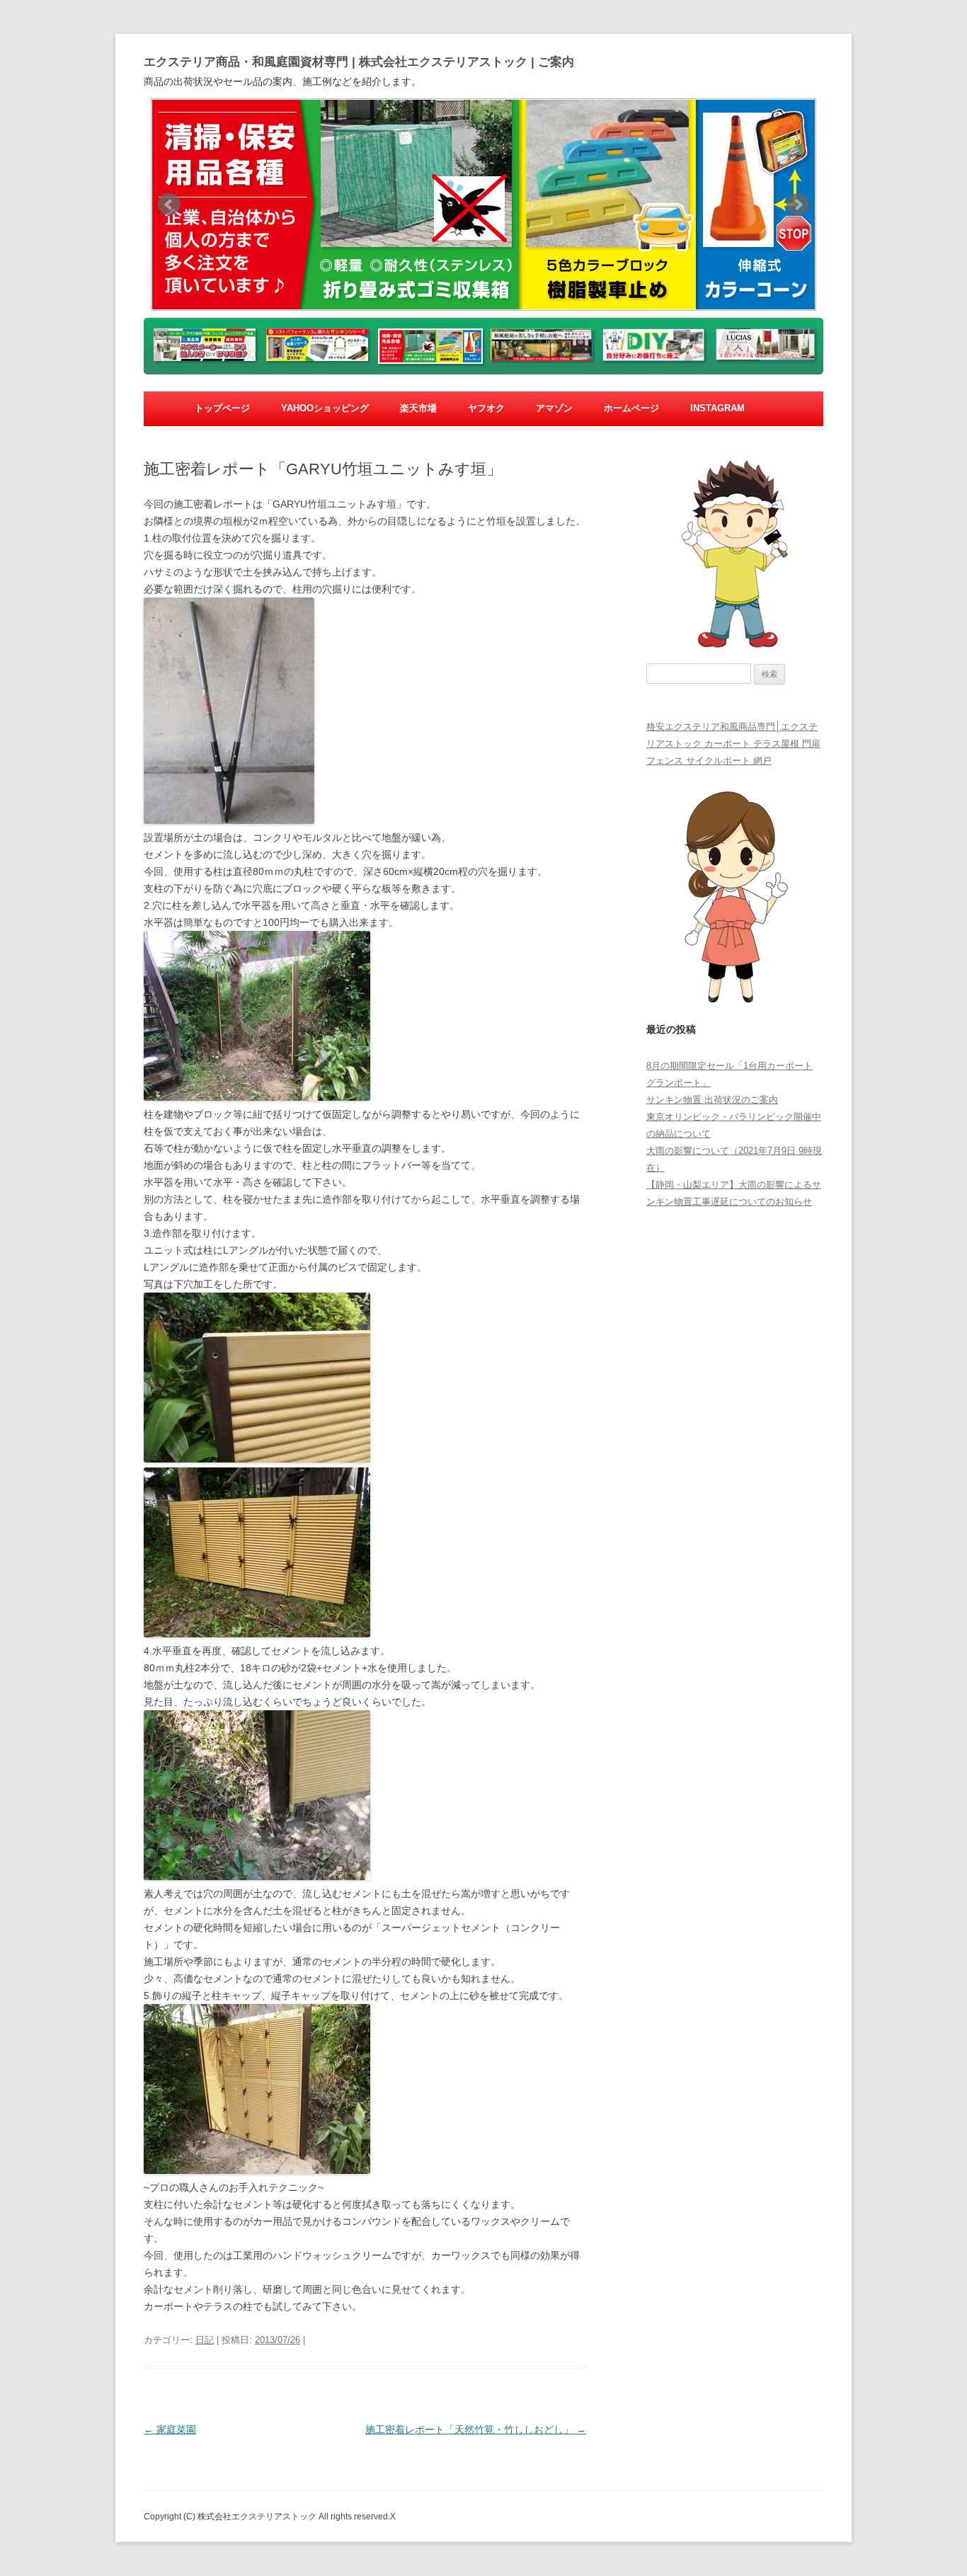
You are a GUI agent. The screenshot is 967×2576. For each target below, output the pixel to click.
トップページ (222, 408)
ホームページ (631, 408)
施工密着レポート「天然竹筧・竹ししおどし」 (476, 2429)
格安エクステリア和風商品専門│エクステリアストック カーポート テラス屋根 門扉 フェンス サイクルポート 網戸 (733, 744)
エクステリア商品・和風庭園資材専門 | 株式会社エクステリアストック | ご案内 (359, 62)
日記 (205, 2340)
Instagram (717, 408)
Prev (169, 205)
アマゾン (554, 408)
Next (798, 205)
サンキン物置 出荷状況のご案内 (712, 1100)
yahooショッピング (325, 408)
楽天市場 (418, 408)
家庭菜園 (170, 2429)
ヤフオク (486, 408)
